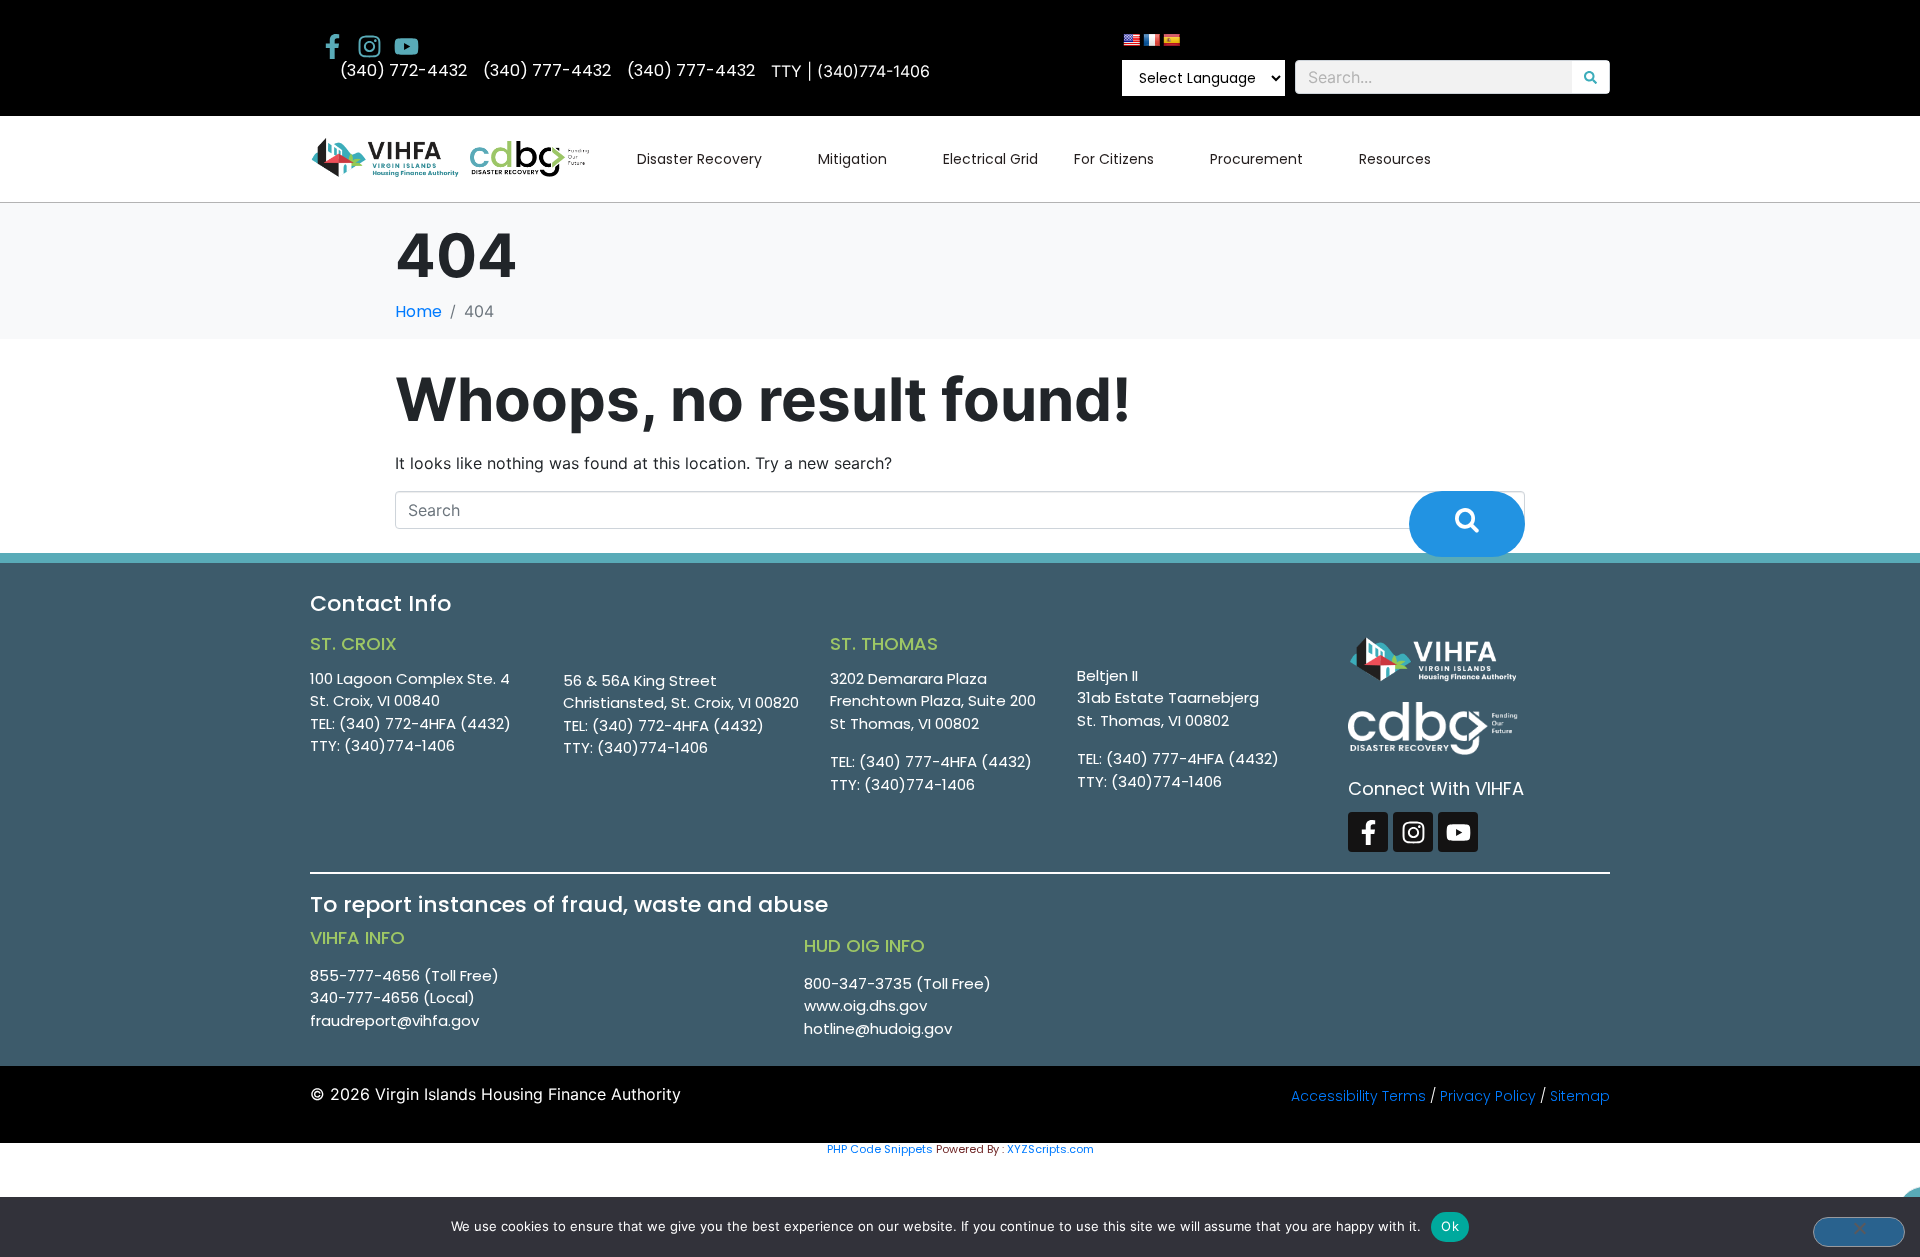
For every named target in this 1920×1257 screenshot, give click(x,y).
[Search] (1590, 77)
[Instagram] (369, 46)
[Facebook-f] (332, 46)
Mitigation (852, 159)
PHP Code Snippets (880, 1149)
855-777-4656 (365, 975)
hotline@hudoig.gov (878, 1028)
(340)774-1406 (399, 745)
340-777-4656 (364, 997)
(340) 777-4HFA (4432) (945, 761)
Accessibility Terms (1358, 1096)
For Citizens (1114, 159)
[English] (1131, 40)
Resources (1395, 159)
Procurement (1256, 159)
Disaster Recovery (699, 159)
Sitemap (1580, 1096)
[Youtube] (406, 46)
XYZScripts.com (1050, 1149)
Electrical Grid (990, 159)
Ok (1450, 1226)
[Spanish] (1171, 40)
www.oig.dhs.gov (865, 1005)
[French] (1151, 40)
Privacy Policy (1488, 1096)
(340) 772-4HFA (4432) (425, 723)
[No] (1859, 1232)
